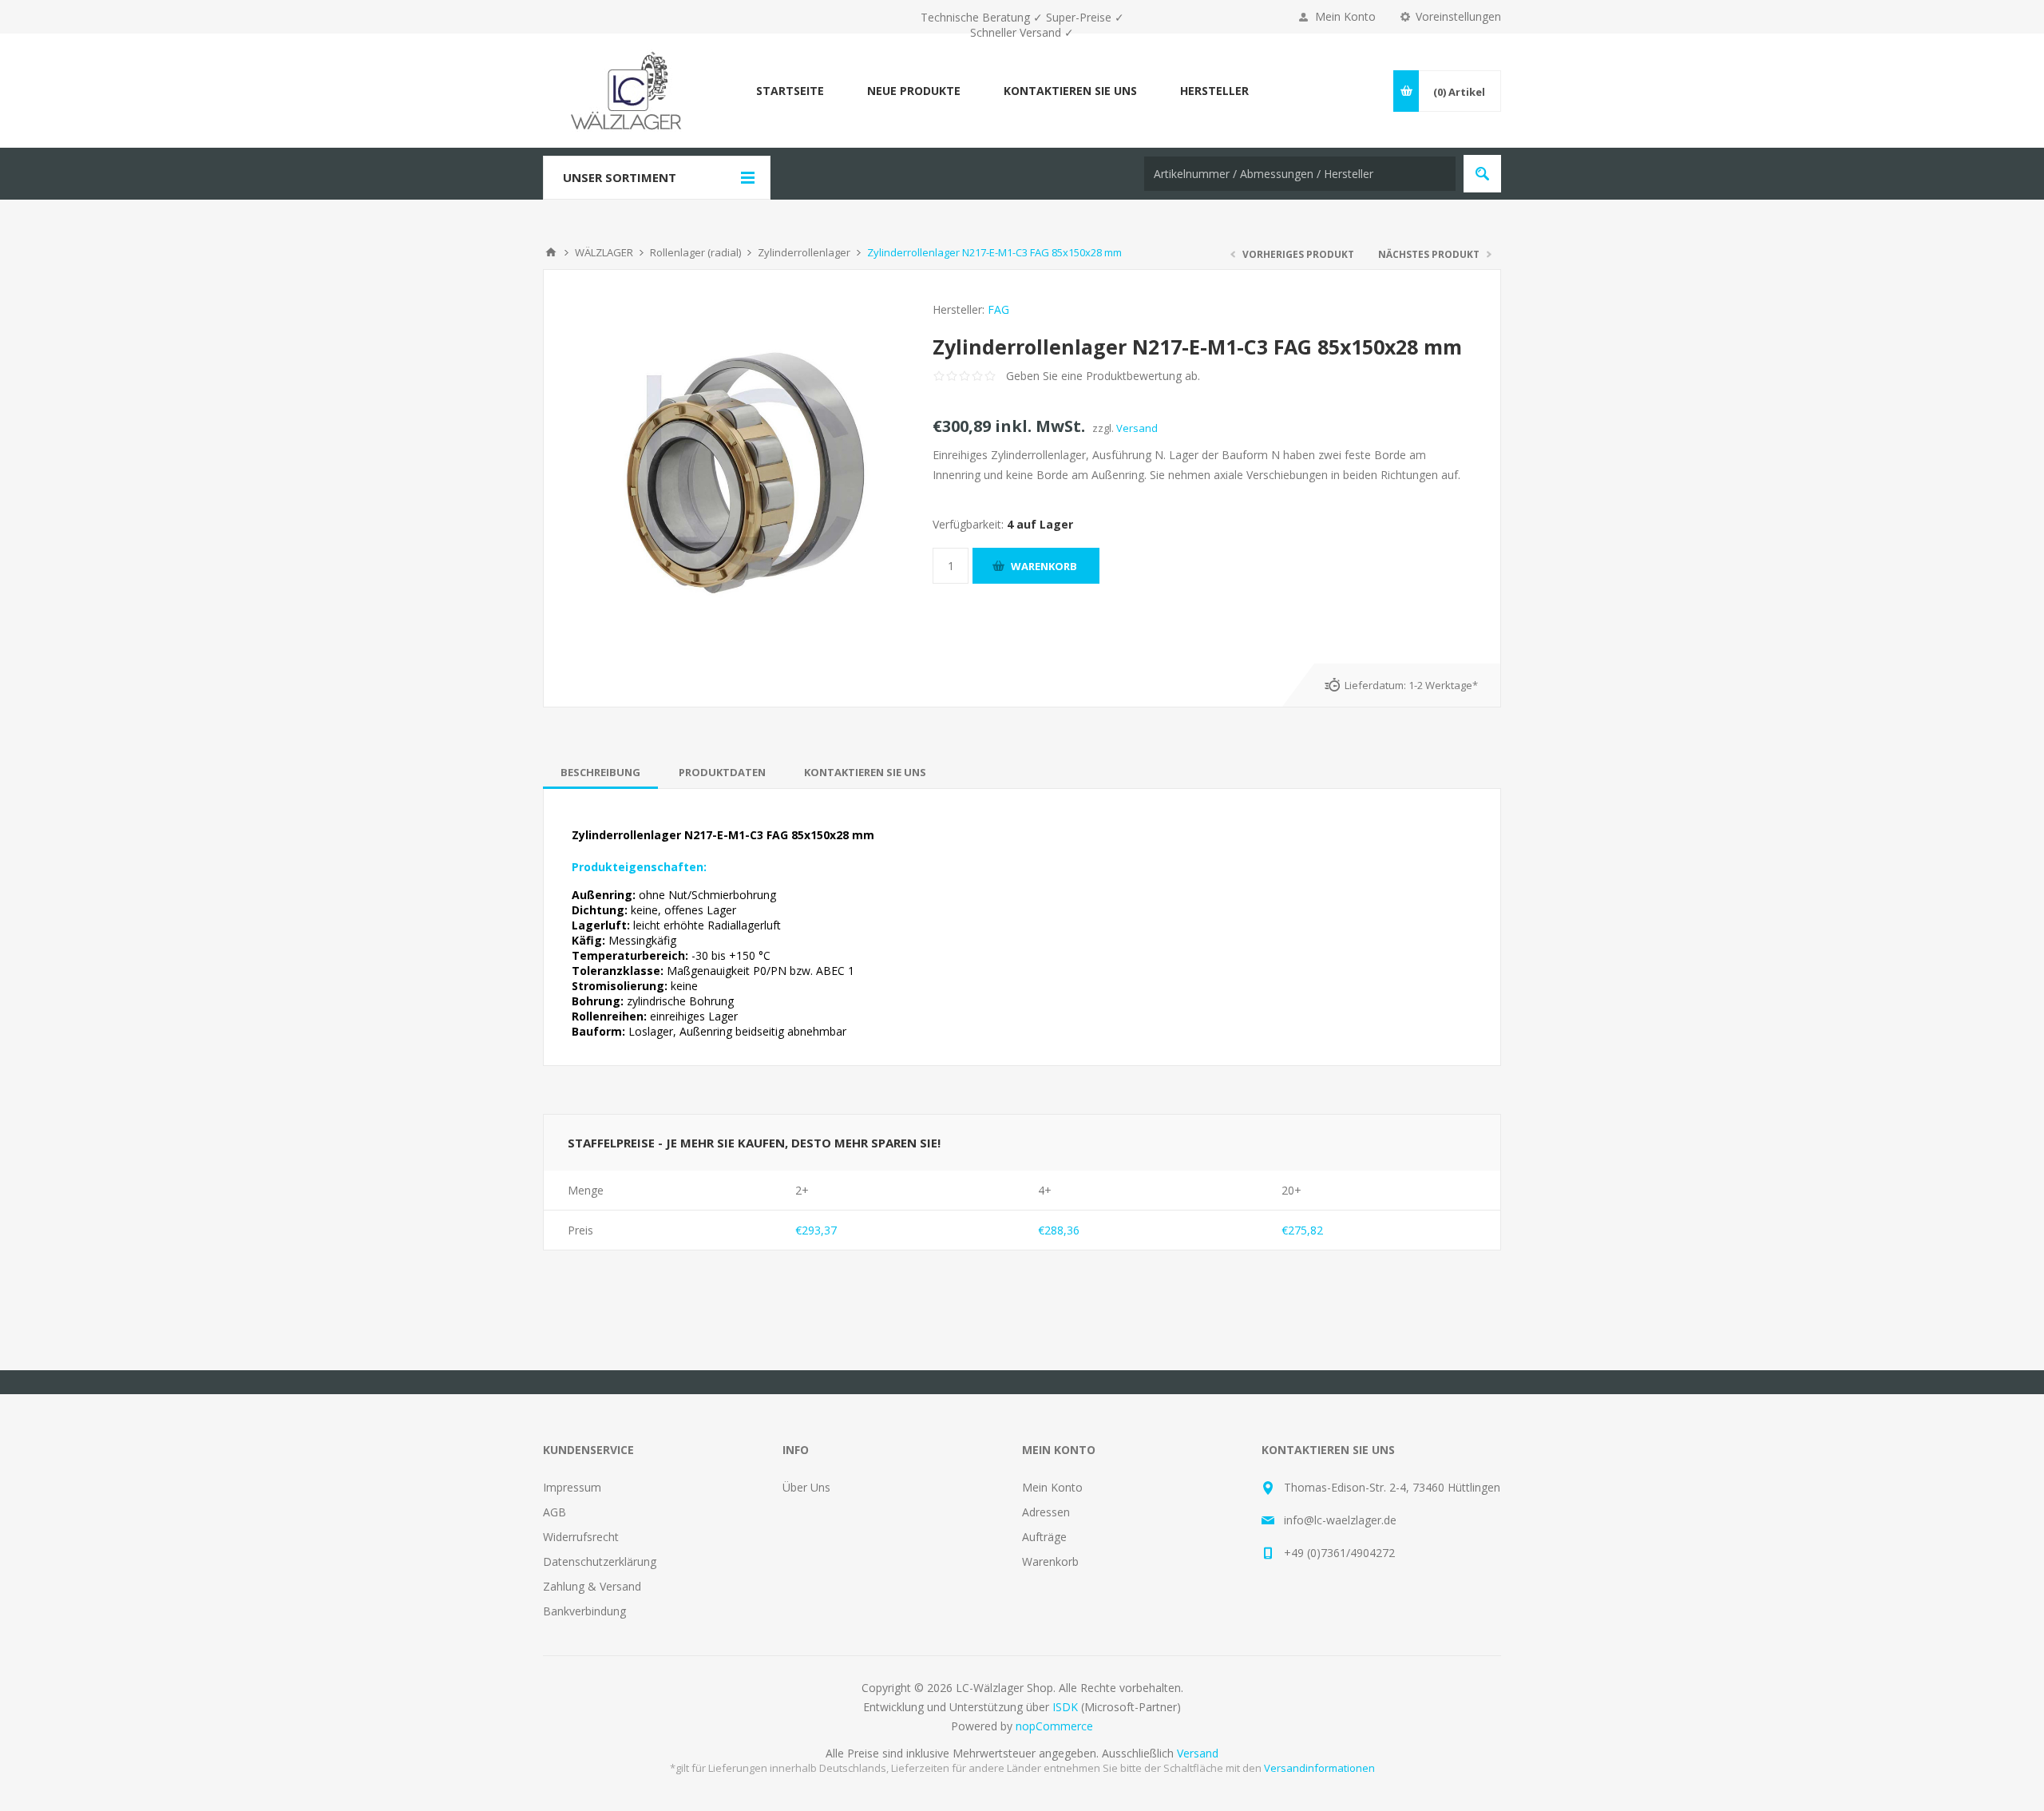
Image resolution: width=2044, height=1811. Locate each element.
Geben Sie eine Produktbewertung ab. (1103, 376)
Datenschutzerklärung (600, 1561)
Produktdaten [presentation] (722, 772)
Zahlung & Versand (592, 1586)
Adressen (1046, 1512)
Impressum (572, 1487)
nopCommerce (1054, 1726)
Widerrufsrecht (581, 1537)
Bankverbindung (584, 1611)
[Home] (551, 252)
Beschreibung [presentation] (600, 772)
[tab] (600, 772)
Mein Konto (1345, 16)
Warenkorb (1050, 1561)
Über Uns (806, 1487)
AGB (555, 1512)
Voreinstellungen (1458, 16)
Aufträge (1044, 1537)
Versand (1137, 428)
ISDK (1065, 1707)
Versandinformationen (1319, 1768)
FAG (998, 309)
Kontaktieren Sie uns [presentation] (865, 772)
